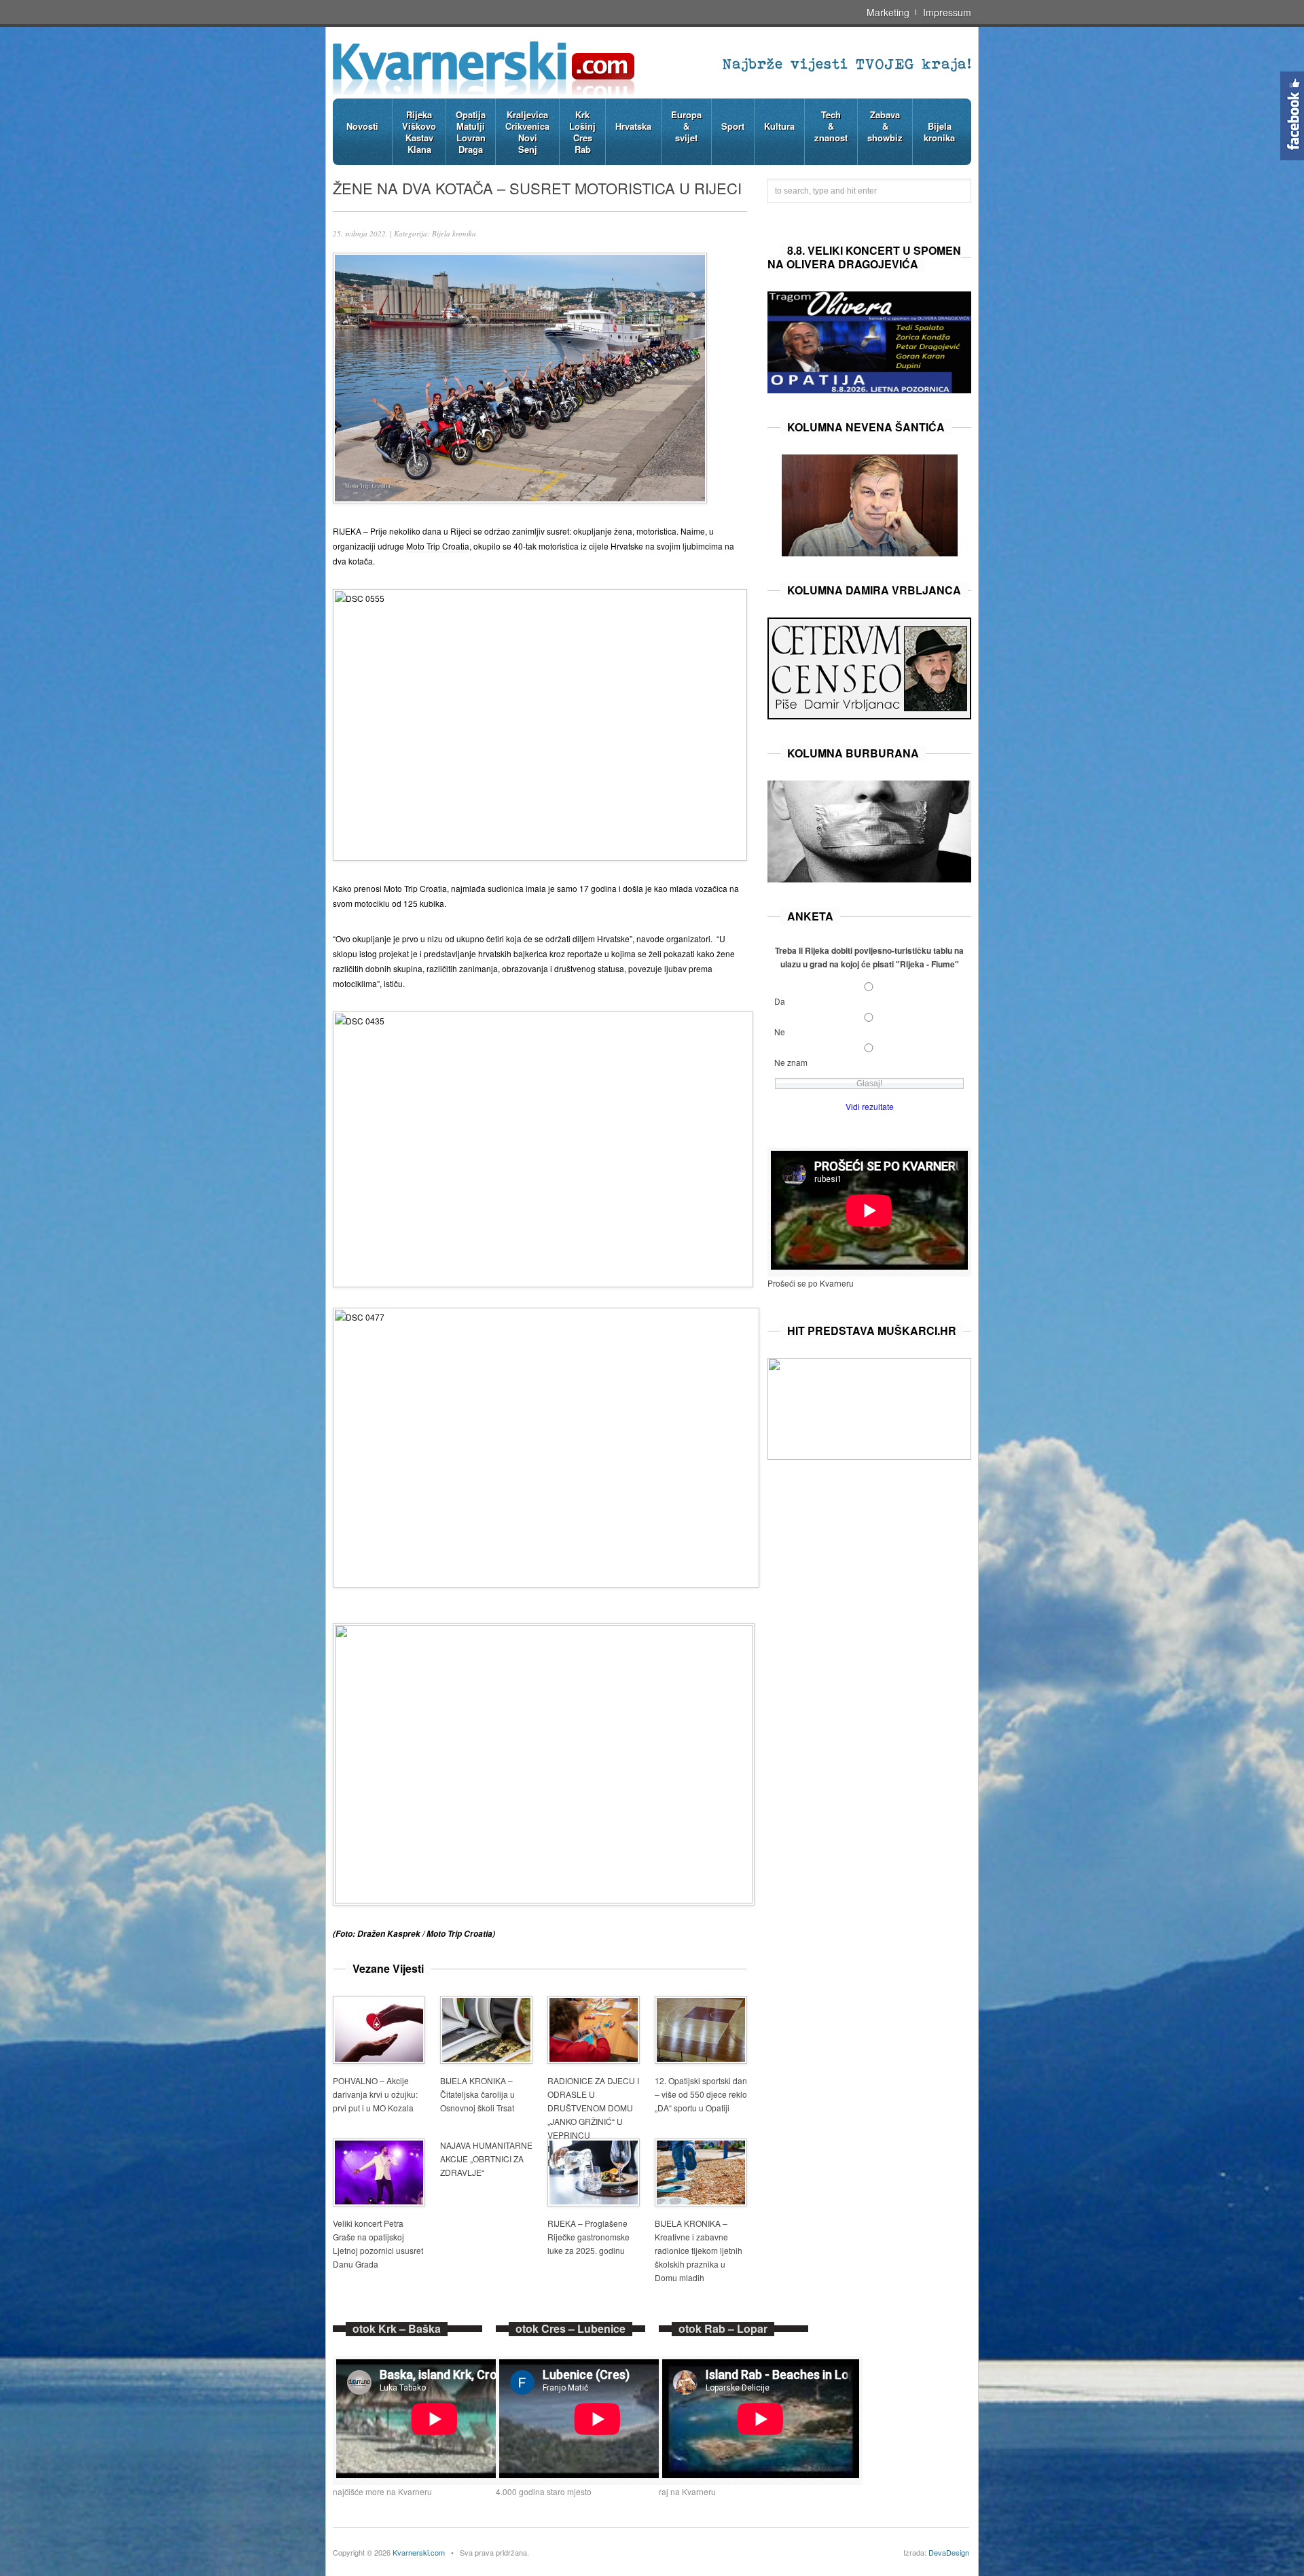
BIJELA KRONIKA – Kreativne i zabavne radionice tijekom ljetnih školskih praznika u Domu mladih (699, 2250)
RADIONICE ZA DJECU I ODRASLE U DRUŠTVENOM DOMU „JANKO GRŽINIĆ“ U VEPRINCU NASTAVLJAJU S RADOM (593, 2121)
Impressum (947, 12)
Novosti (362, 126)
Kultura (779, 126)
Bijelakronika (939, 132)
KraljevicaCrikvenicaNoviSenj (527, 132)
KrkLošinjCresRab (582, 132)
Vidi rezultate (870, 1106)
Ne (780, 1032)
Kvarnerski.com (419, 2552)
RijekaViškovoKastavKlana (419, 132)
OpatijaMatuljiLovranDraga (471, 132)
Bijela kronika (454, 233)
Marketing (888, 12)
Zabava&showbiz (885, 126)
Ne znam (791, 1062)
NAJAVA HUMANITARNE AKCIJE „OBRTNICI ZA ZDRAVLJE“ (486, 2159)
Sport (733, 126)
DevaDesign (949, 2552)
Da (780, 1001)
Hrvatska (633, 126)
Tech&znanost (831, 126)
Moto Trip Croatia (438, 546)
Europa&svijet (686, 126)
